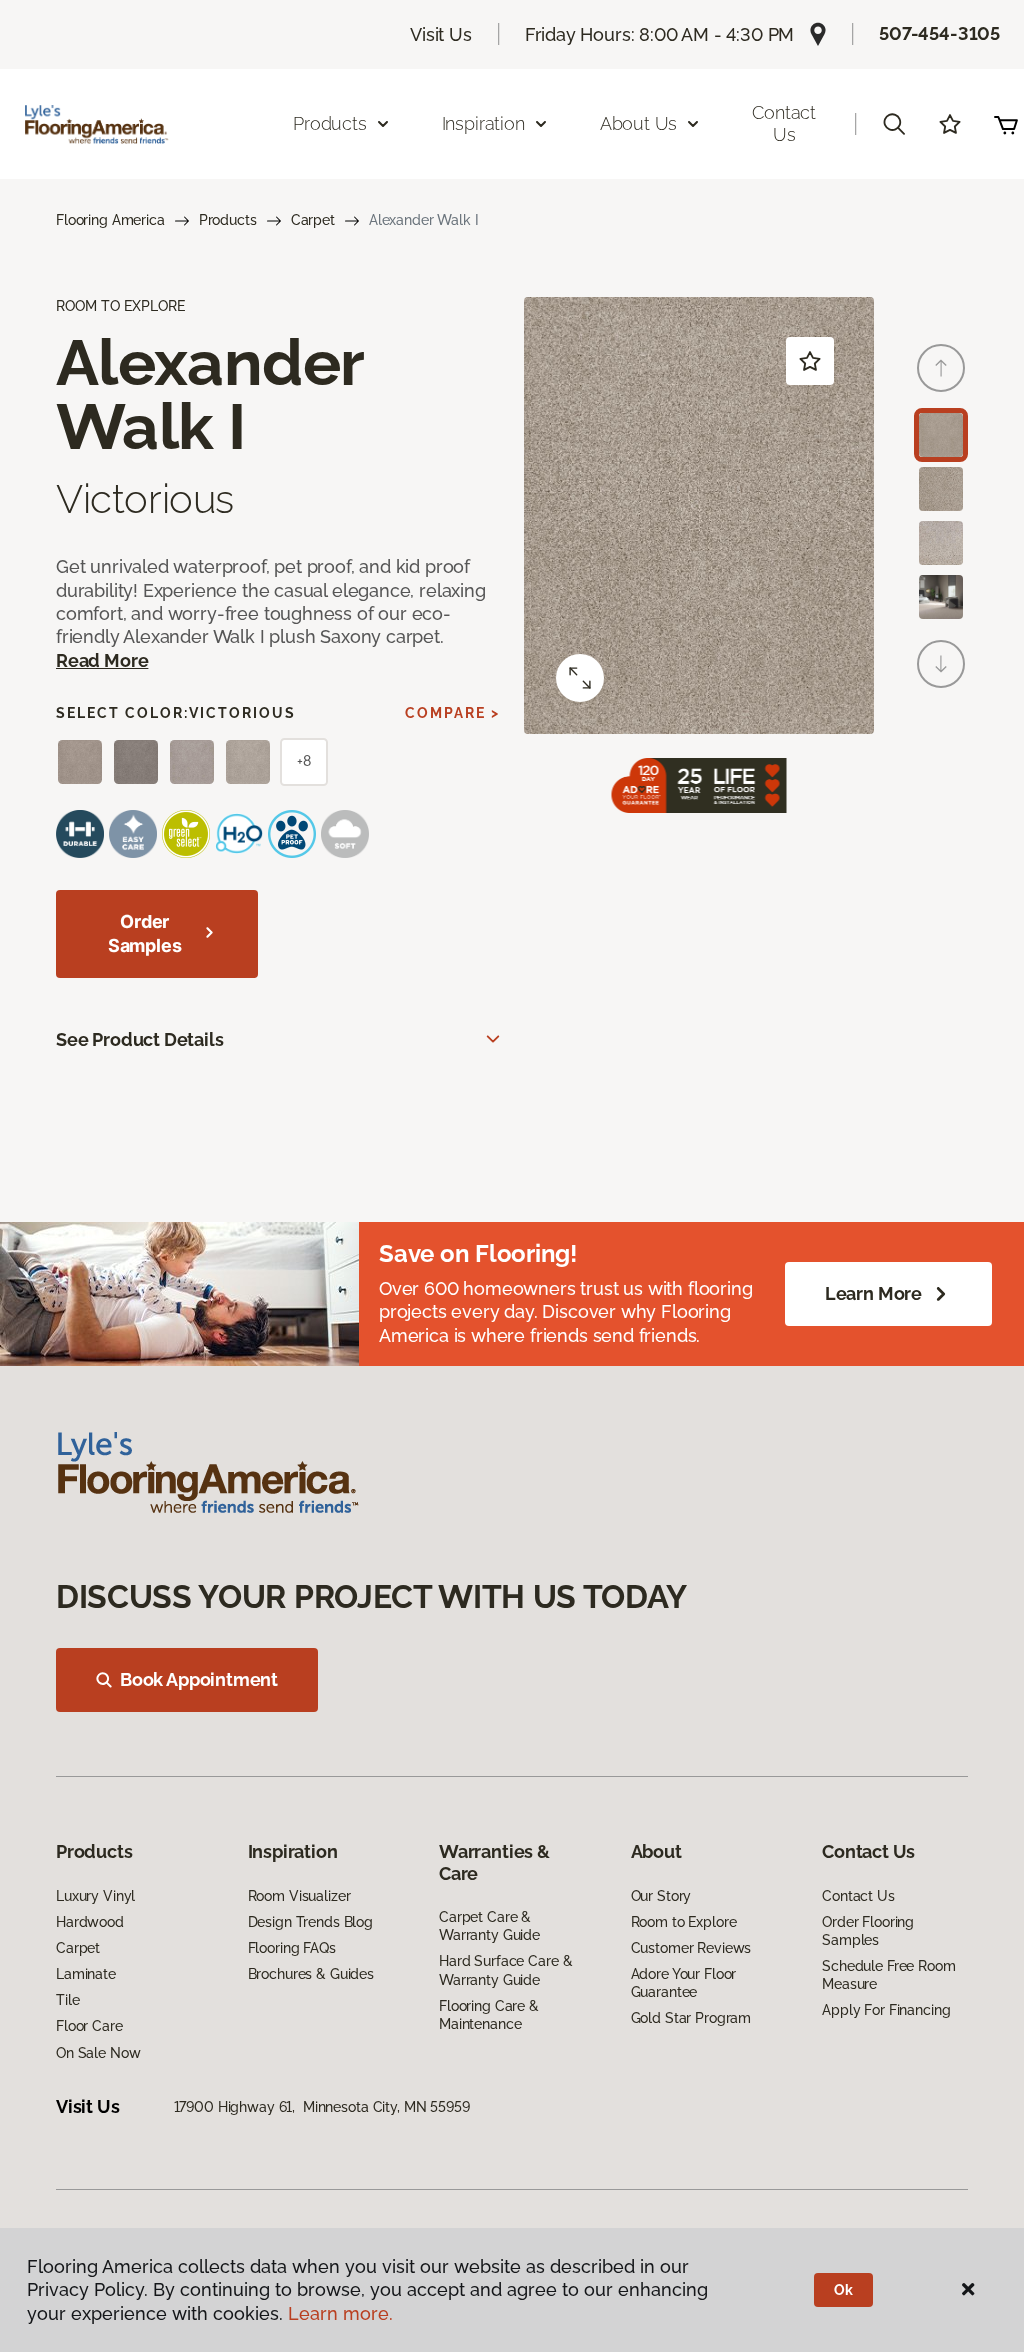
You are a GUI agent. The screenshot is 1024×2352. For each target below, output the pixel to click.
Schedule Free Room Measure (888, 1975)
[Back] (941, 368)
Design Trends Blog (310, 1922)
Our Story (661, 1896)
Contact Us (784, 123)
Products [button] (330, 123)
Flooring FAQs (292, 1948)
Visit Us (441, 34)
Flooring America (110, 220)
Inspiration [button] (483, 123)
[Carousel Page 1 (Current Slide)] (941, 435)
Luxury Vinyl (95, 1896)
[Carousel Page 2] (941, 489)
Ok (843, 2290)
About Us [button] (639, 123)
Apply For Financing (886, 2010)
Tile (67, 2000)
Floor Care (89, 2026)
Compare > (452, 713)
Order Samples (145, 933)
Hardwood (90, 1922)
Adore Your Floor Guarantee (684, 1983)
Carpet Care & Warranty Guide (489, 1926)
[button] (894, 124)
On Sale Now (98, 2053)
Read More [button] (102, 660)
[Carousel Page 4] (941, 597)
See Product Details (140, 1039)
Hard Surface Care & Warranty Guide (505, 1970)
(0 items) (1006, 124)
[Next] (941, 664)
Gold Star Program (691, 2018)
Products (228, 220)
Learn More (873, 1293)
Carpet (313, 220)
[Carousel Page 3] (941, 543)
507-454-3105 (939, 33)
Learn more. (340, 2313)
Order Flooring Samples (868, 1931)
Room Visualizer (299, 1896)
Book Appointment (199, 1679)
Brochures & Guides (311, 1974)
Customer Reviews (691, 1948)
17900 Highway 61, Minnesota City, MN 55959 (322, 2107)
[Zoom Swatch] (580, 678)
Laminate (86, 1974)
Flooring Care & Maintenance (489, 2015)
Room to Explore (684, 1922)
